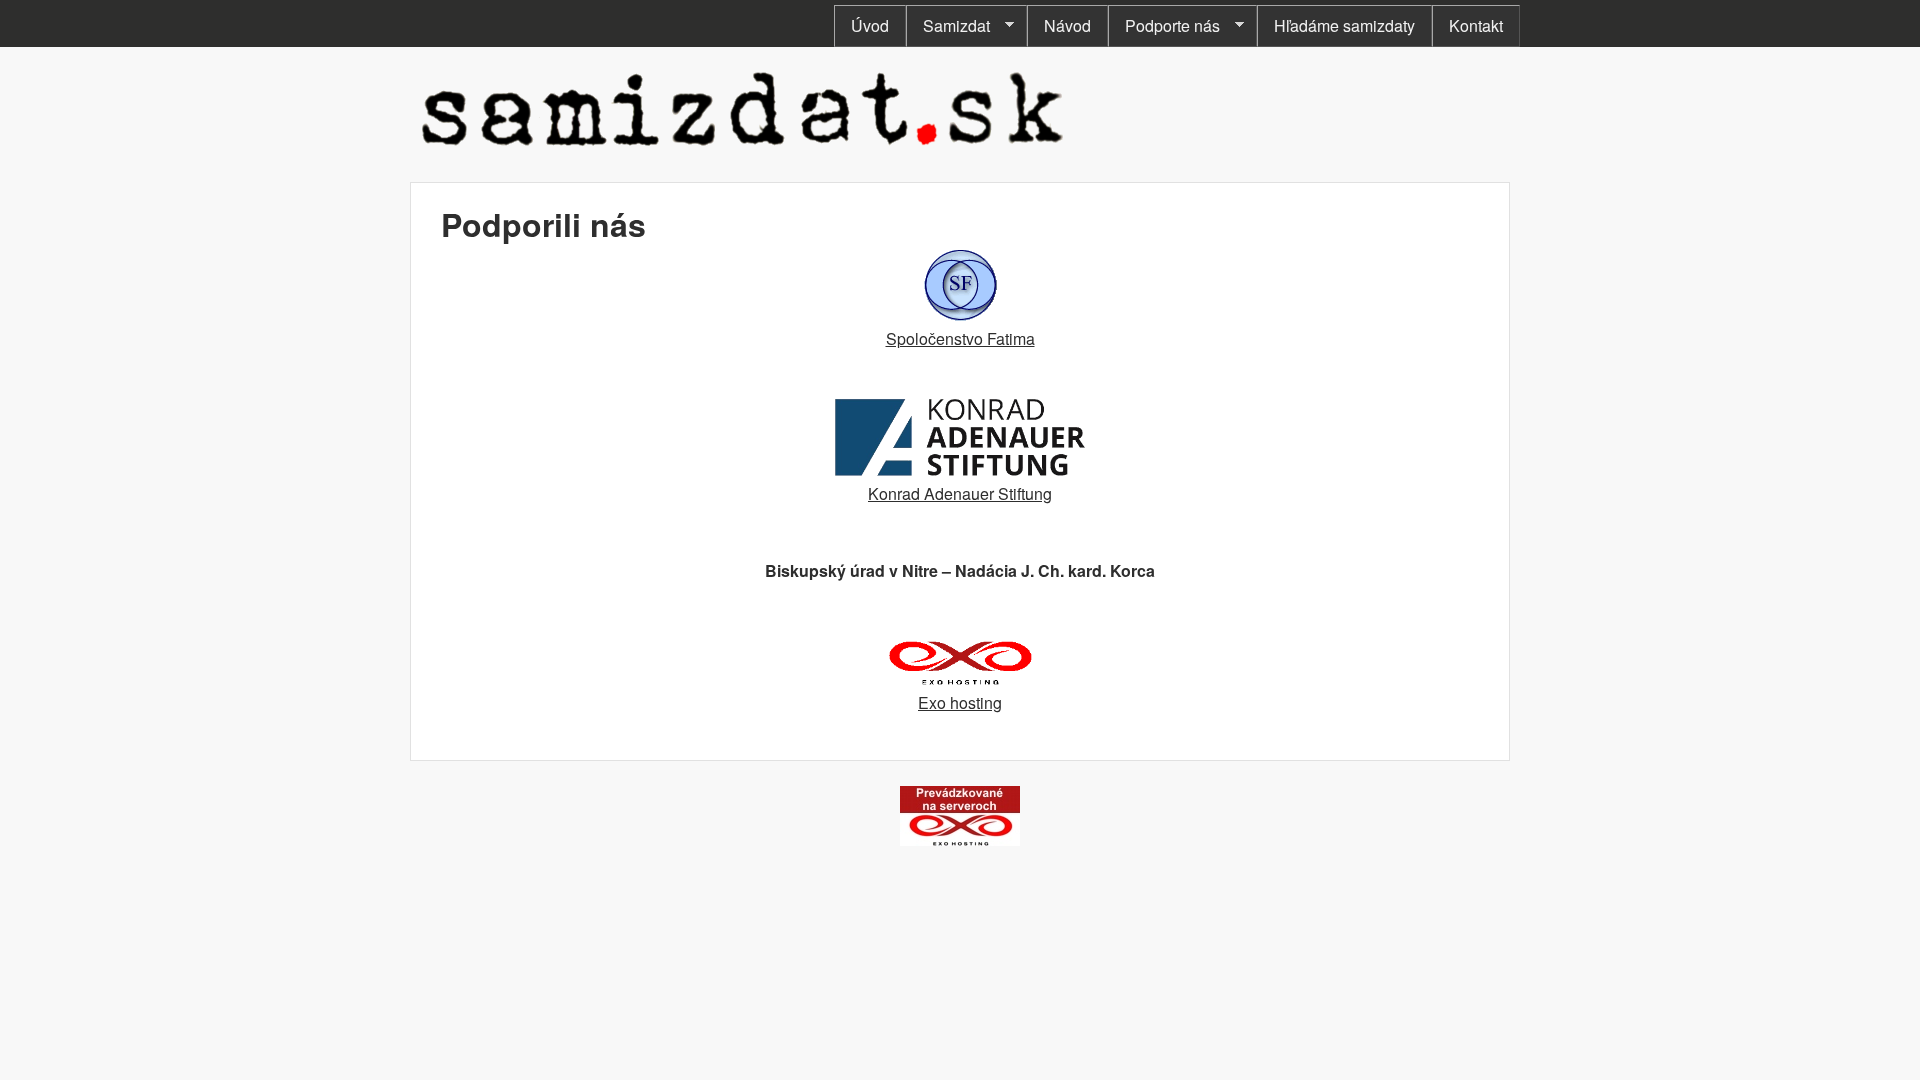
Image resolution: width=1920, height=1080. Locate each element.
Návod (1067, 25)
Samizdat (948, 26)
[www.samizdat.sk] (743, 149)
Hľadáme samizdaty (1344, 25)
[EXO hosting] (960, 839)
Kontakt (1476, 25)
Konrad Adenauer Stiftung (960, 493)
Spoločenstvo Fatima (960, 338)
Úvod (870, 25)
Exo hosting (960, 702)
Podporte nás (1164, 26)
